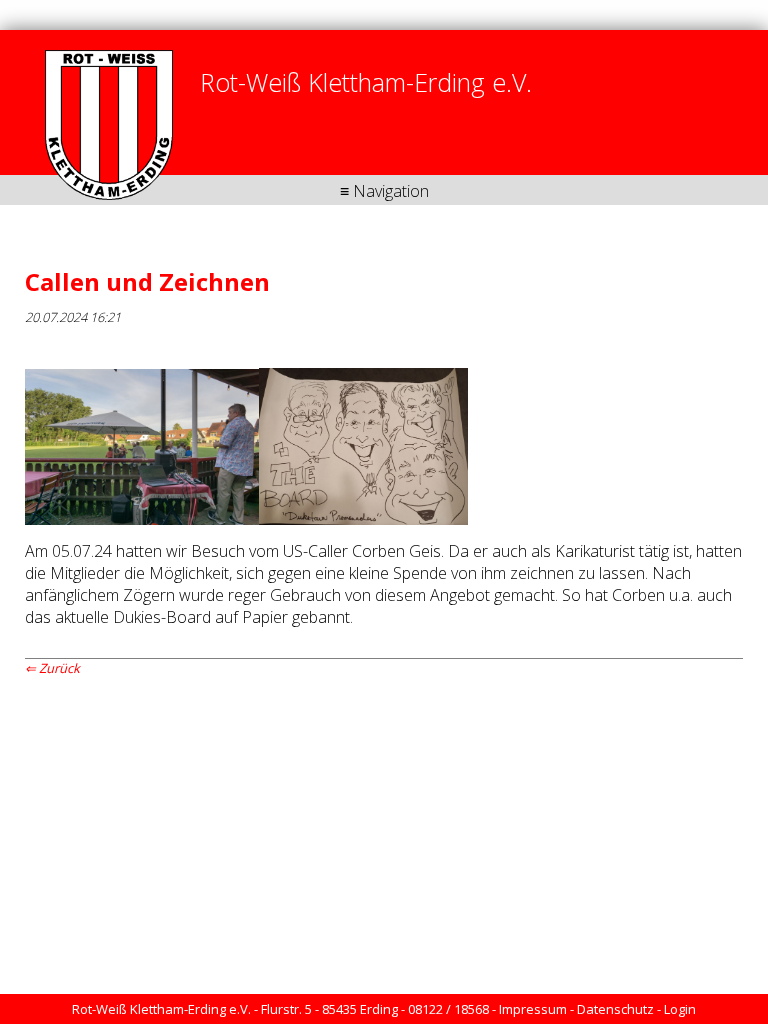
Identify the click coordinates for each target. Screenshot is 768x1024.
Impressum (533, 1009)
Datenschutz (615, 1009)
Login (680, 1009)
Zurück (59, 668)
